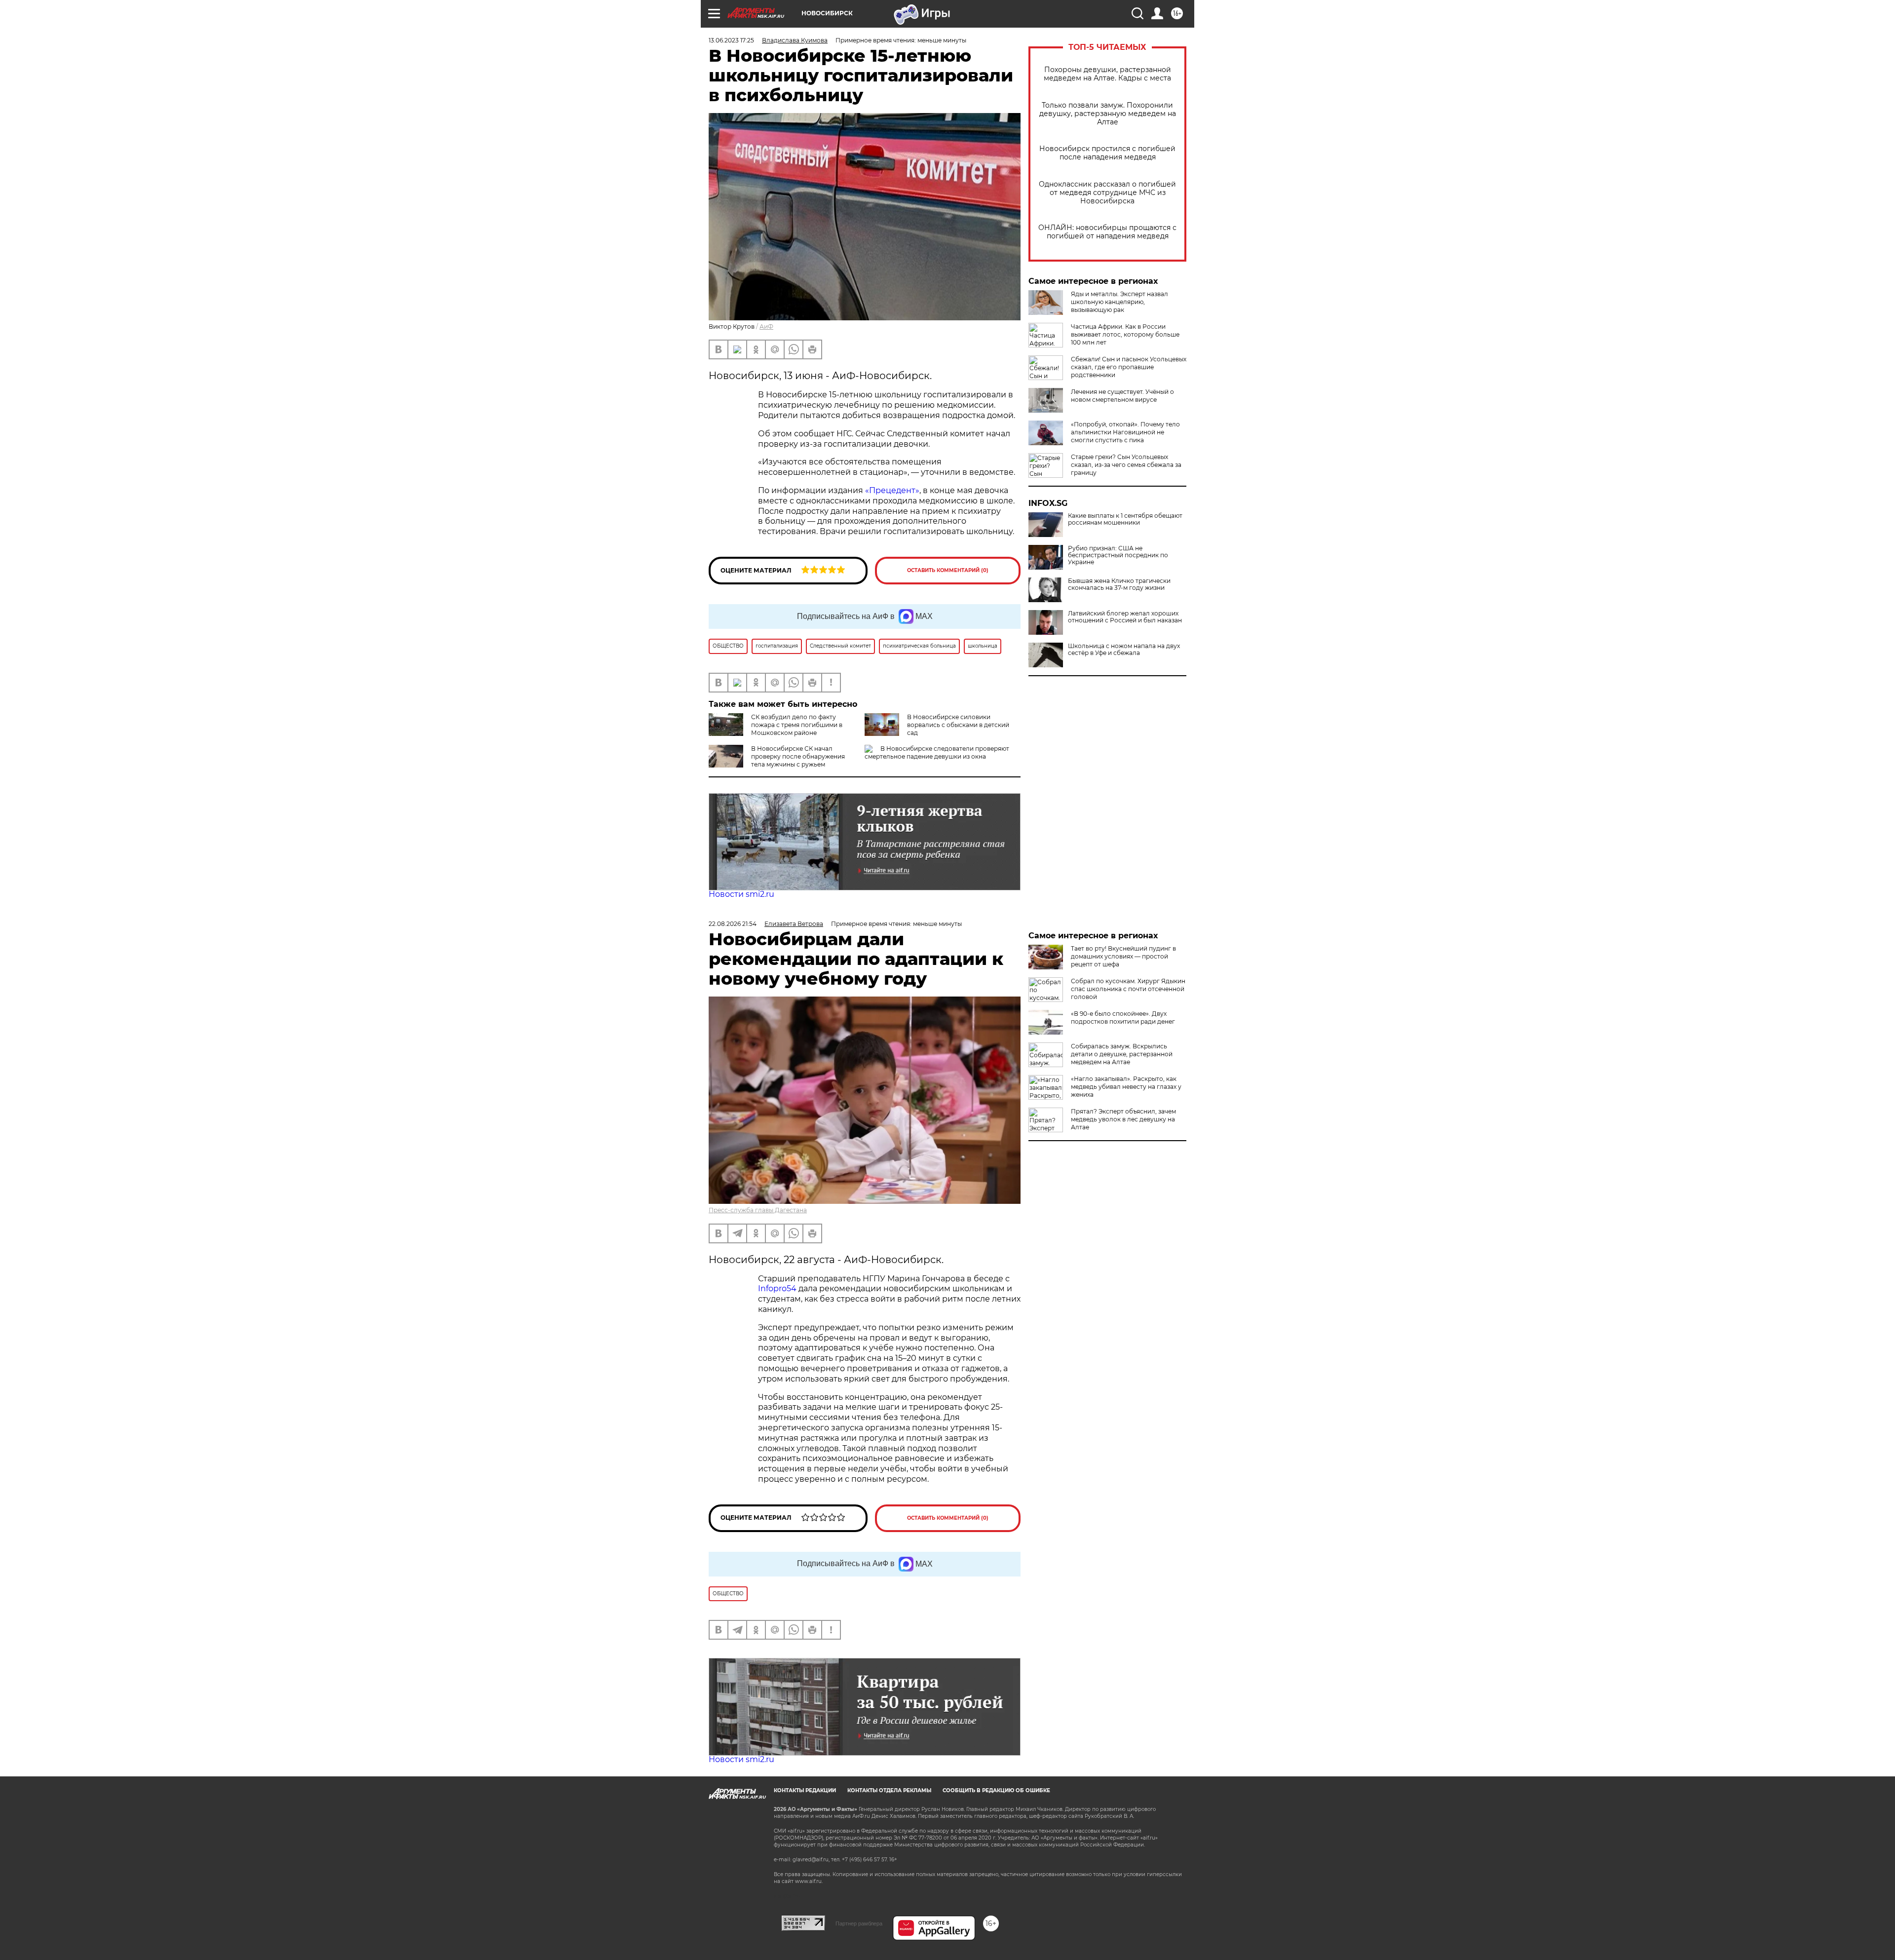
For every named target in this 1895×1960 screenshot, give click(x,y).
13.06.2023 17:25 (731, 40)
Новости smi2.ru (741, 894)
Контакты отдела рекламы (889, 1790)
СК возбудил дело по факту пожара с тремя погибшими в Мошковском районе (797, 725)
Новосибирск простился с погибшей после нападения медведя (1107, 153)
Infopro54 (777, 1288)
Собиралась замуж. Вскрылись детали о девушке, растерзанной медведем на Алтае (1122, 1054)
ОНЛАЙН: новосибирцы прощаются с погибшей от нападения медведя (1107, 232)
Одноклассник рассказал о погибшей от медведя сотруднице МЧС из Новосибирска (1107, 193)
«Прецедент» (892, 490)
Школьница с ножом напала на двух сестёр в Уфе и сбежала (1124, 650)
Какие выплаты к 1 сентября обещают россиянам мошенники (1125, 519)
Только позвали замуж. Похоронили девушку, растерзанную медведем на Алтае (1108, 114)
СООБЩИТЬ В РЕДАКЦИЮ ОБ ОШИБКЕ (996, 1790)
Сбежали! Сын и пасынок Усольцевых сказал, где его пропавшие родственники (1129, 367)
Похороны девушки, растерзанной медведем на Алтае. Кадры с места (1107, 74)
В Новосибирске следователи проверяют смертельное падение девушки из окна (937, 752)
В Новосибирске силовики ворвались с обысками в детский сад (958, 725)
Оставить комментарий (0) (948, 570)
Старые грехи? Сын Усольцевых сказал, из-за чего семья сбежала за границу (1126, 465)
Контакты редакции (805, 1790)
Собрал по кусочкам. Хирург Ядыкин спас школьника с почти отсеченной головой (1128, 989)
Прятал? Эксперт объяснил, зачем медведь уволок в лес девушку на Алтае (1123, 1119)
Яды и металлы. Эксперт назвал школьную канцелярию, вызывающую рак (1119, 302)
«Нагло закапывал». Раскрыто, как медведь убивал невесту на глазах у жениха (1126, 1087)
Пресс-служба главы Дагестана (758, 1210)
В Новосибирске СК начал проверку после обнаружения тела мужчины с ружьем (798, 756)
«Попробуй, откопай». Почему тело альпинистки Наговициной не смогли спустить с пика (1125, 432)
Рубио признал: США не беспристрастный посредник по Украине (1118, 555)
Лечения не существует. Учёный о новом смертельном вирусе (1122, 396)
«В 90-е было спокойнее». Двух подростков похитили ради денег (1123, 1018)
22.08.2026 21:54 (733, 924)
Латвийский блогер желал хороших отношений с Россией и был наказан (1125, 617)
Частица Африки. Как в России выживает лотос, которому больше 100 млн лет (1125, 334)
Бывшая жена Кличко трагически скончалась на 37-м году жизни (1119, 584)
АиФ (766, 327)
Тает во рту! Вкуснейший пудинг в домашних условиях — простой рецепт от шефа (1123, 956)
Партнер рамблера (859, 1923)
